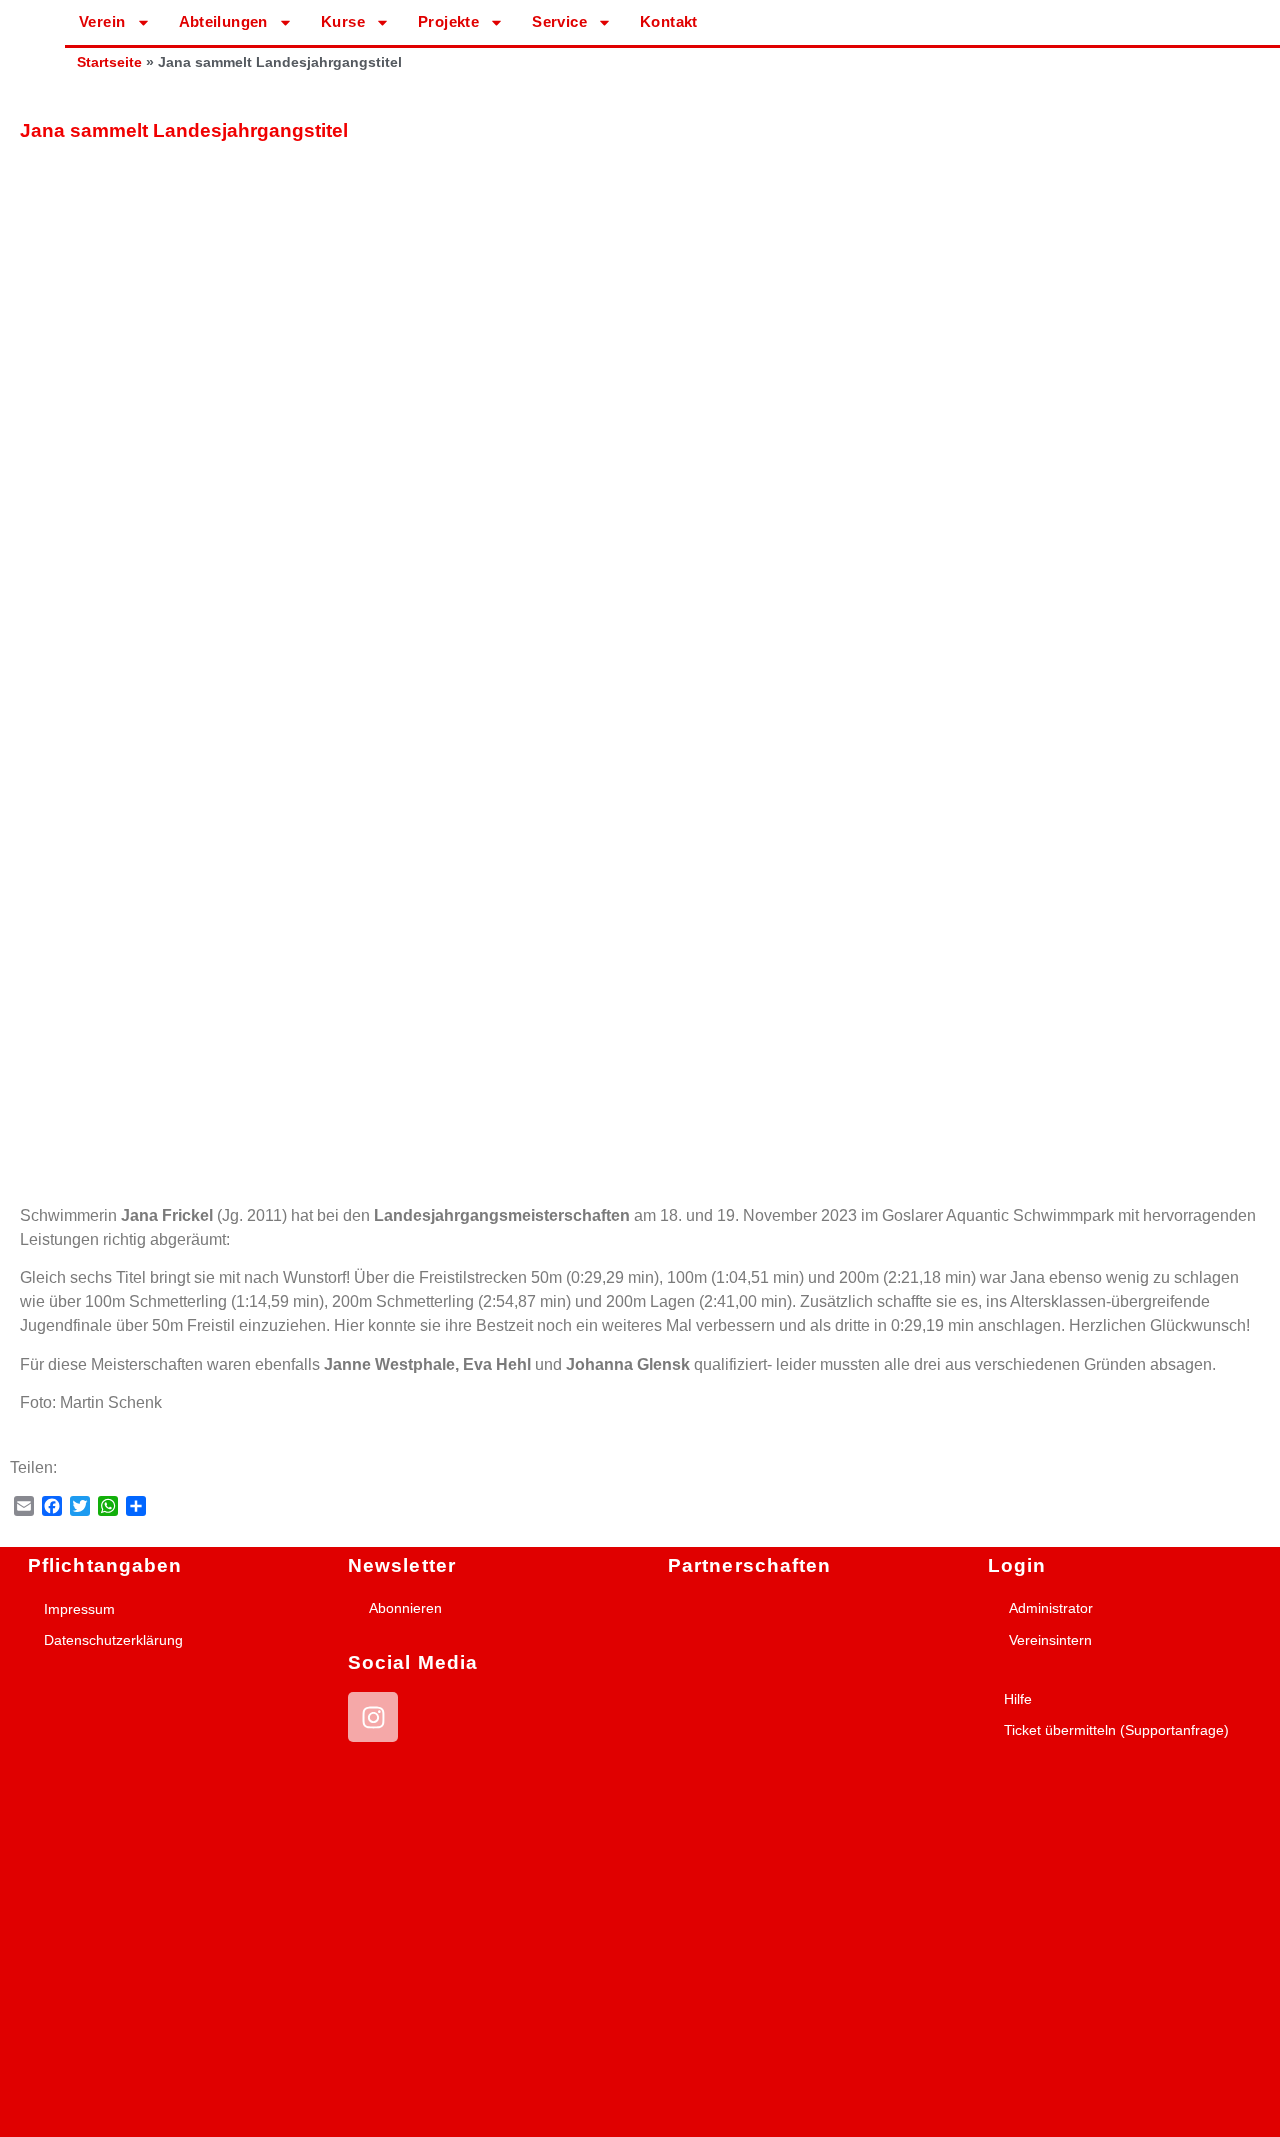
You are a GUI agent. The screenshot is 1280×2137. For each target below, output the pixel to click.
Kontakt (669, 21)
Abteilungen (223, 21)
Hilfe (1018, 1699)
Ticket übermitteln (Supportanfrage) (1116, 1730)
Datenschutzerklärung (113, 1640)
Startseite (109, 62)
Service (559, 21)
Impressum (79, 1609)
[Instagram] (373, 1717)
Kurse (343, 21)
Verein (102, 21)
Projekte (448, 21)
